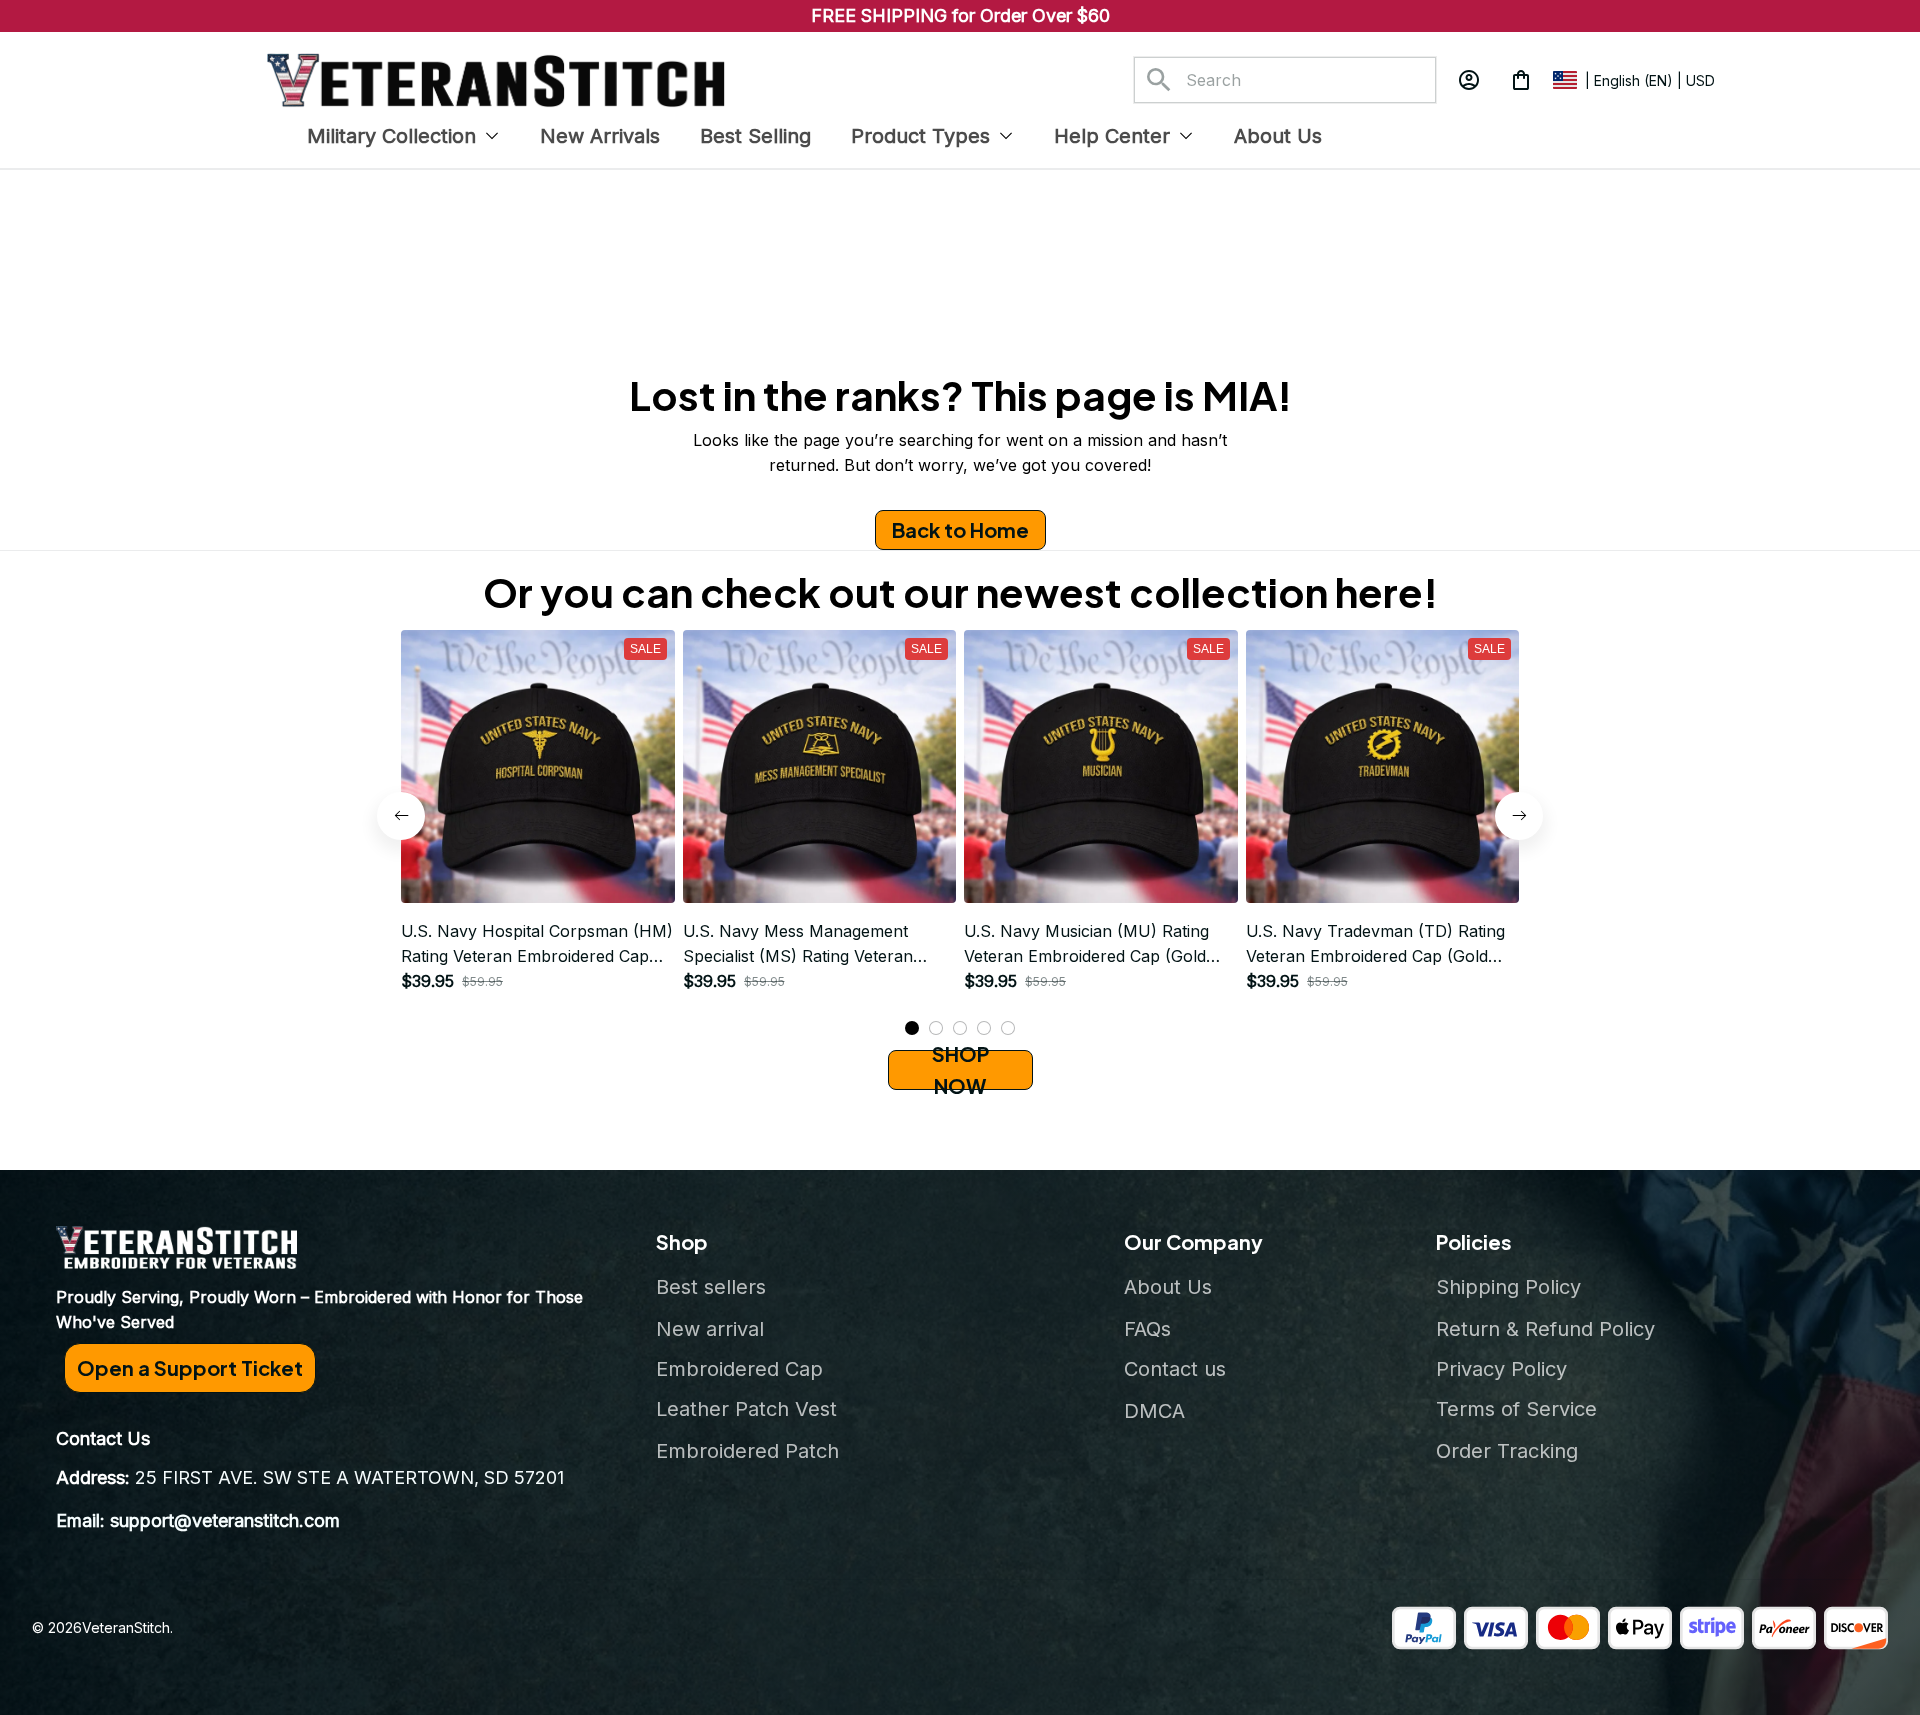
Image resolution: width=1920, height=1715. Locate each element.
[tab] (912, 1028)
